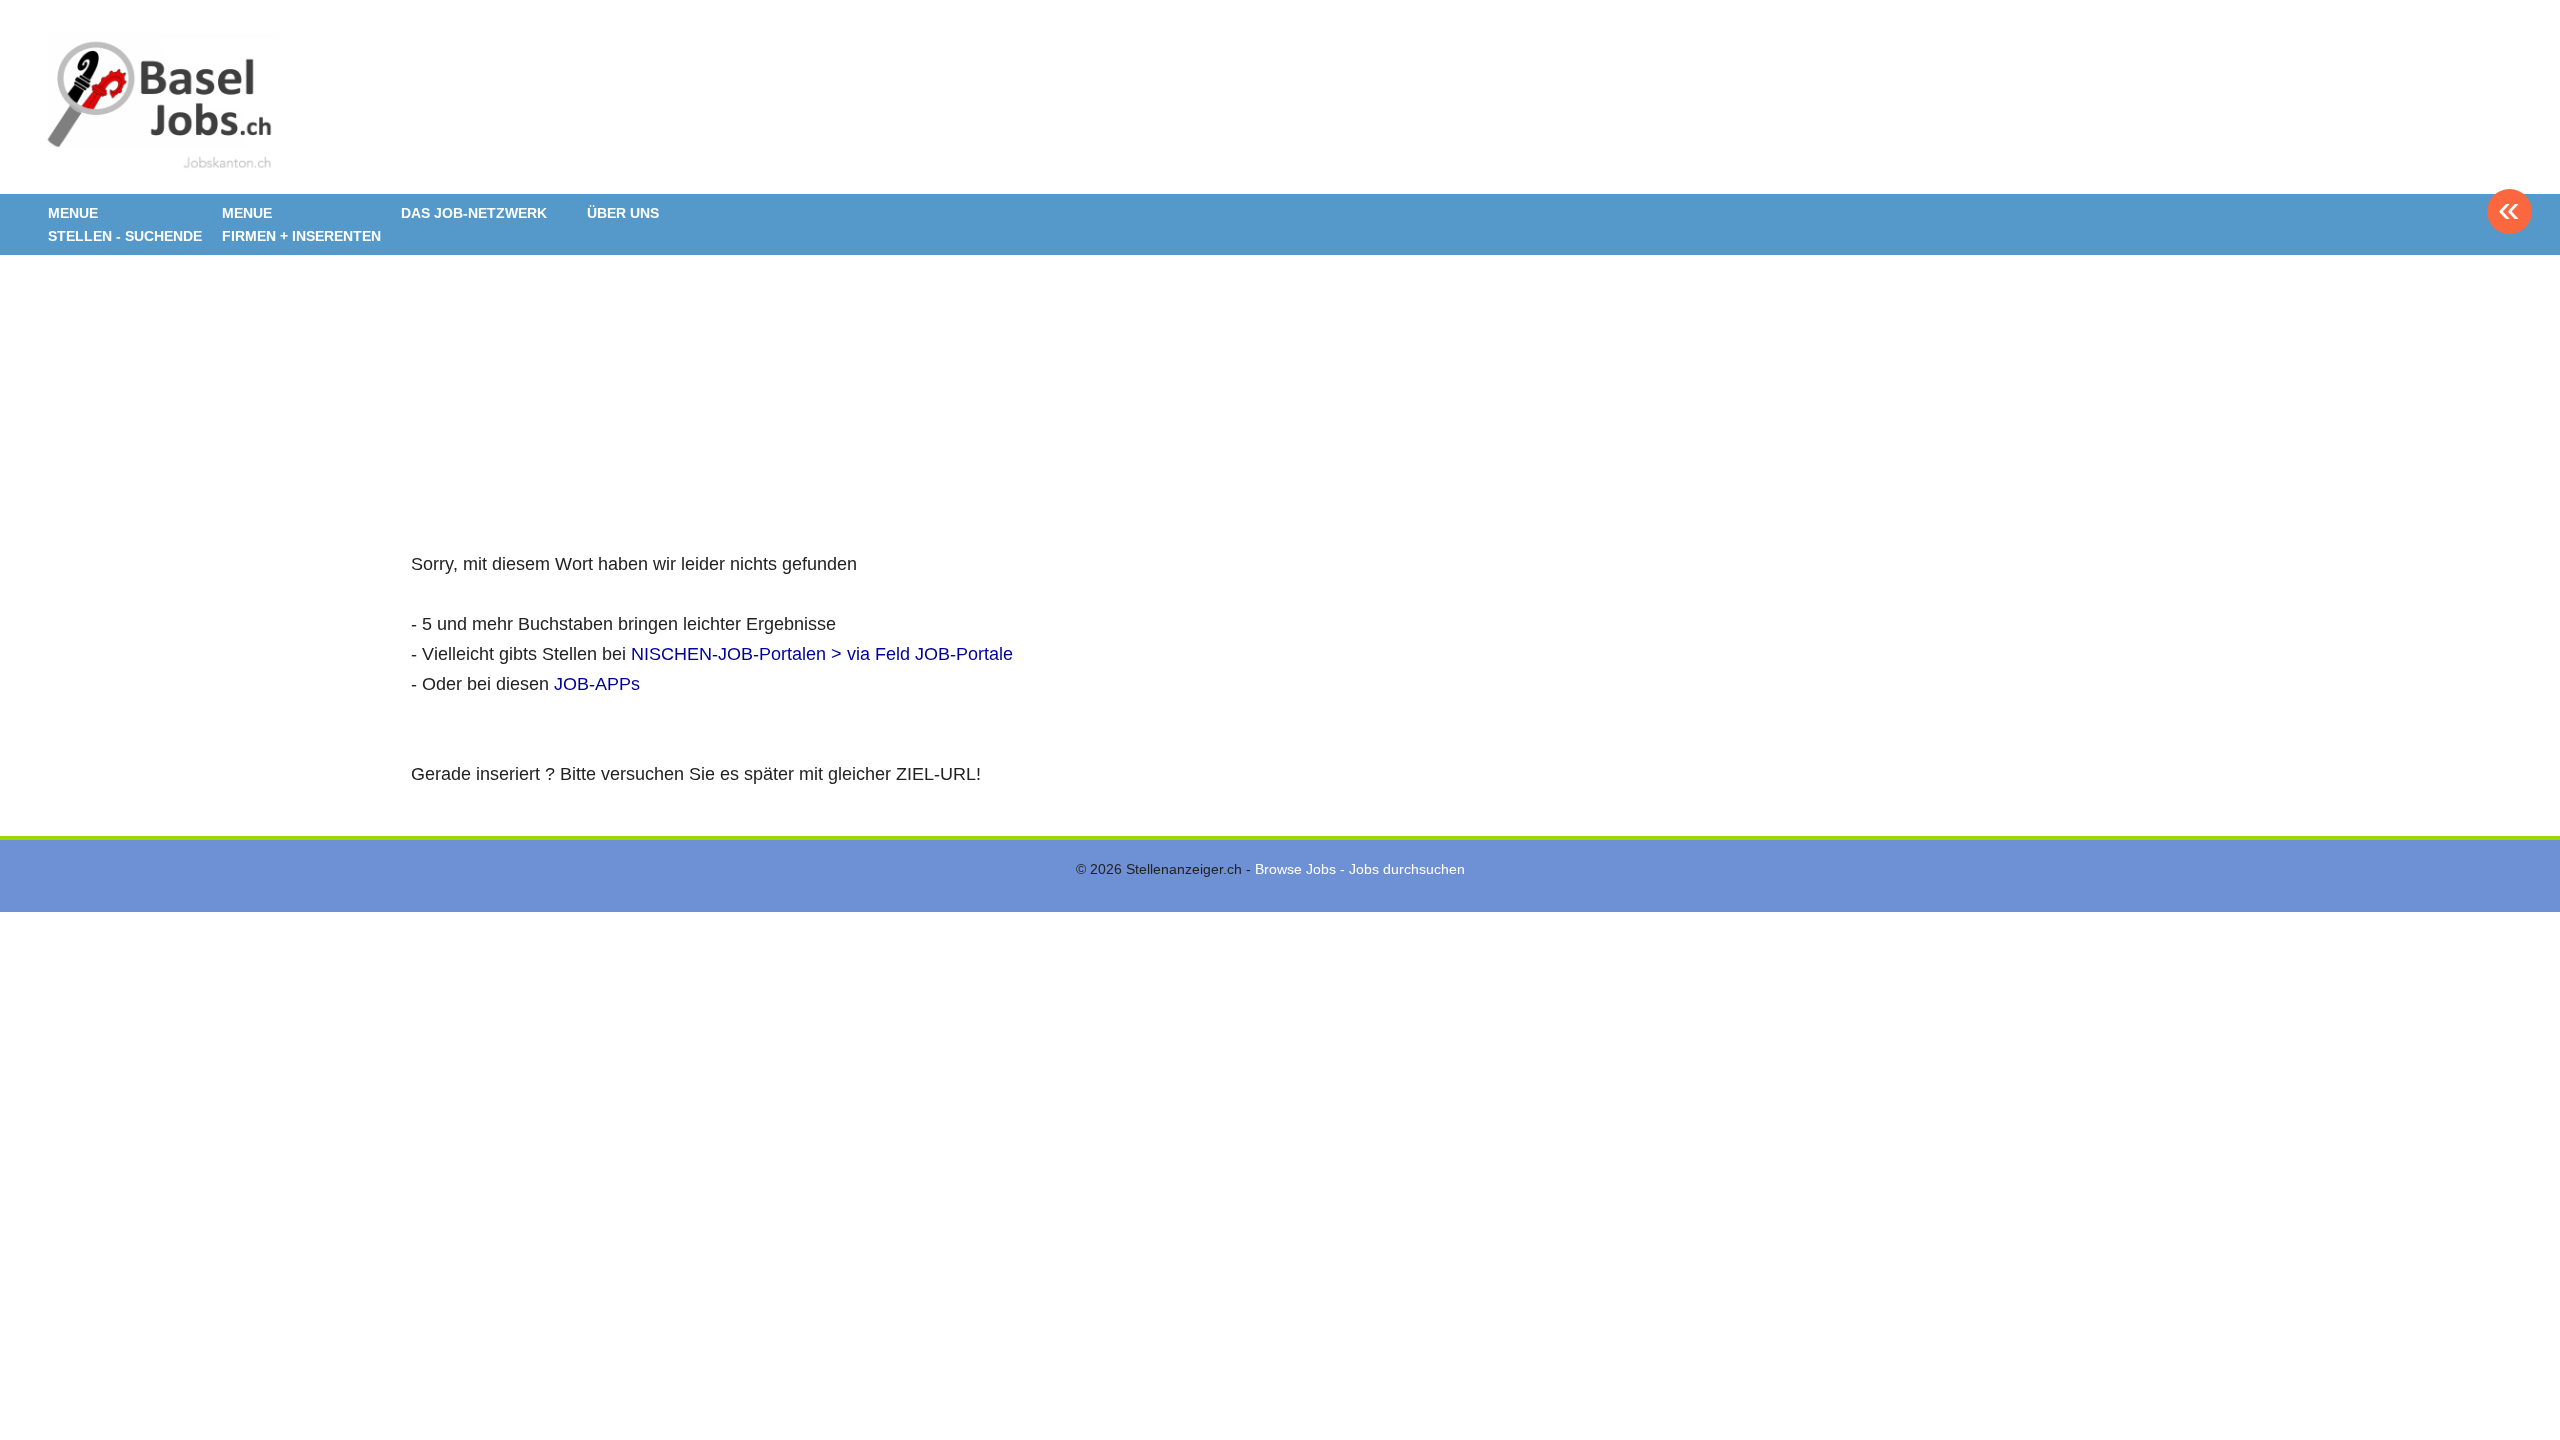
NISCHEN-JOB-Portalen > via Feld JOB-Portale (822, 654)
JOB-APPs (597, 684)
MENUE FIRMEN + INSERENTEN (301, 224)
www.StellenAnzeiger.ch (158, 104)
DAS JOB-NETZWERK (474, 213)
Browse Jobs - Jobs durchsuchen (1360, 869)
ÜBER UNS (623, 213)
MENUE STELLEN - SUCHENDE (125, 224)
